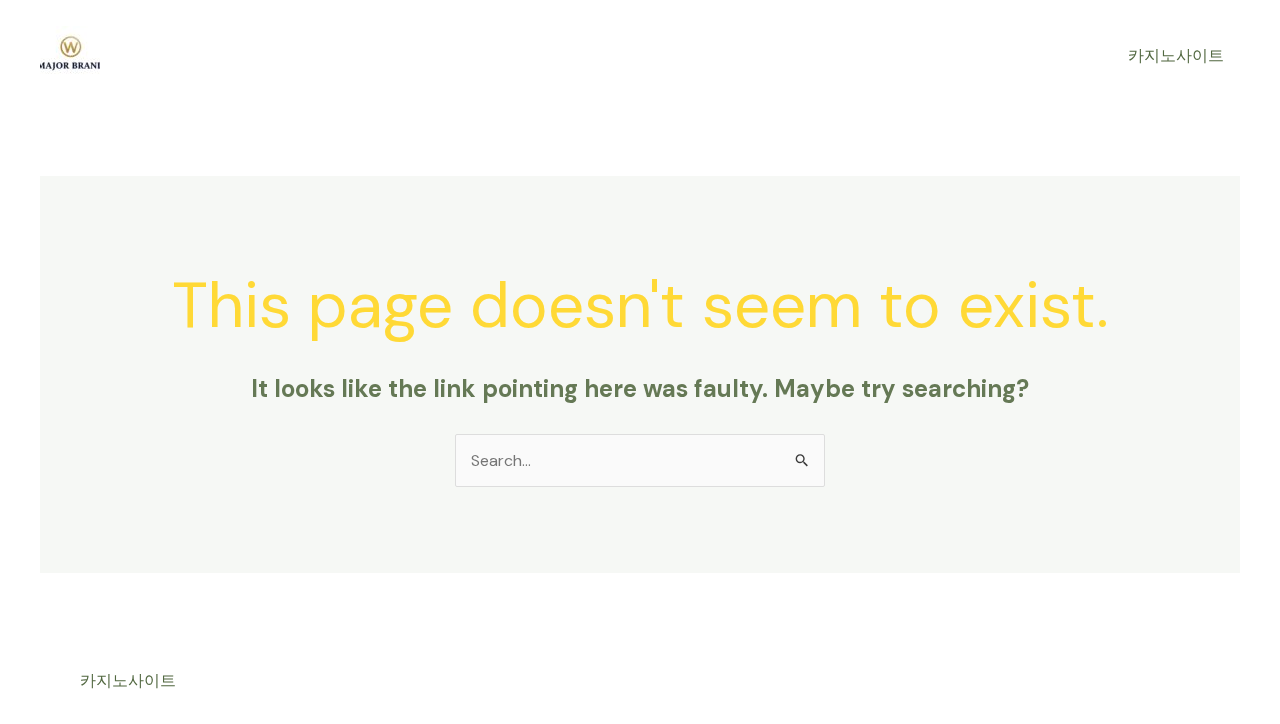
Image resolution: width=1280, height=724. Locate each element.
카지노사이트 (1176, 55)
